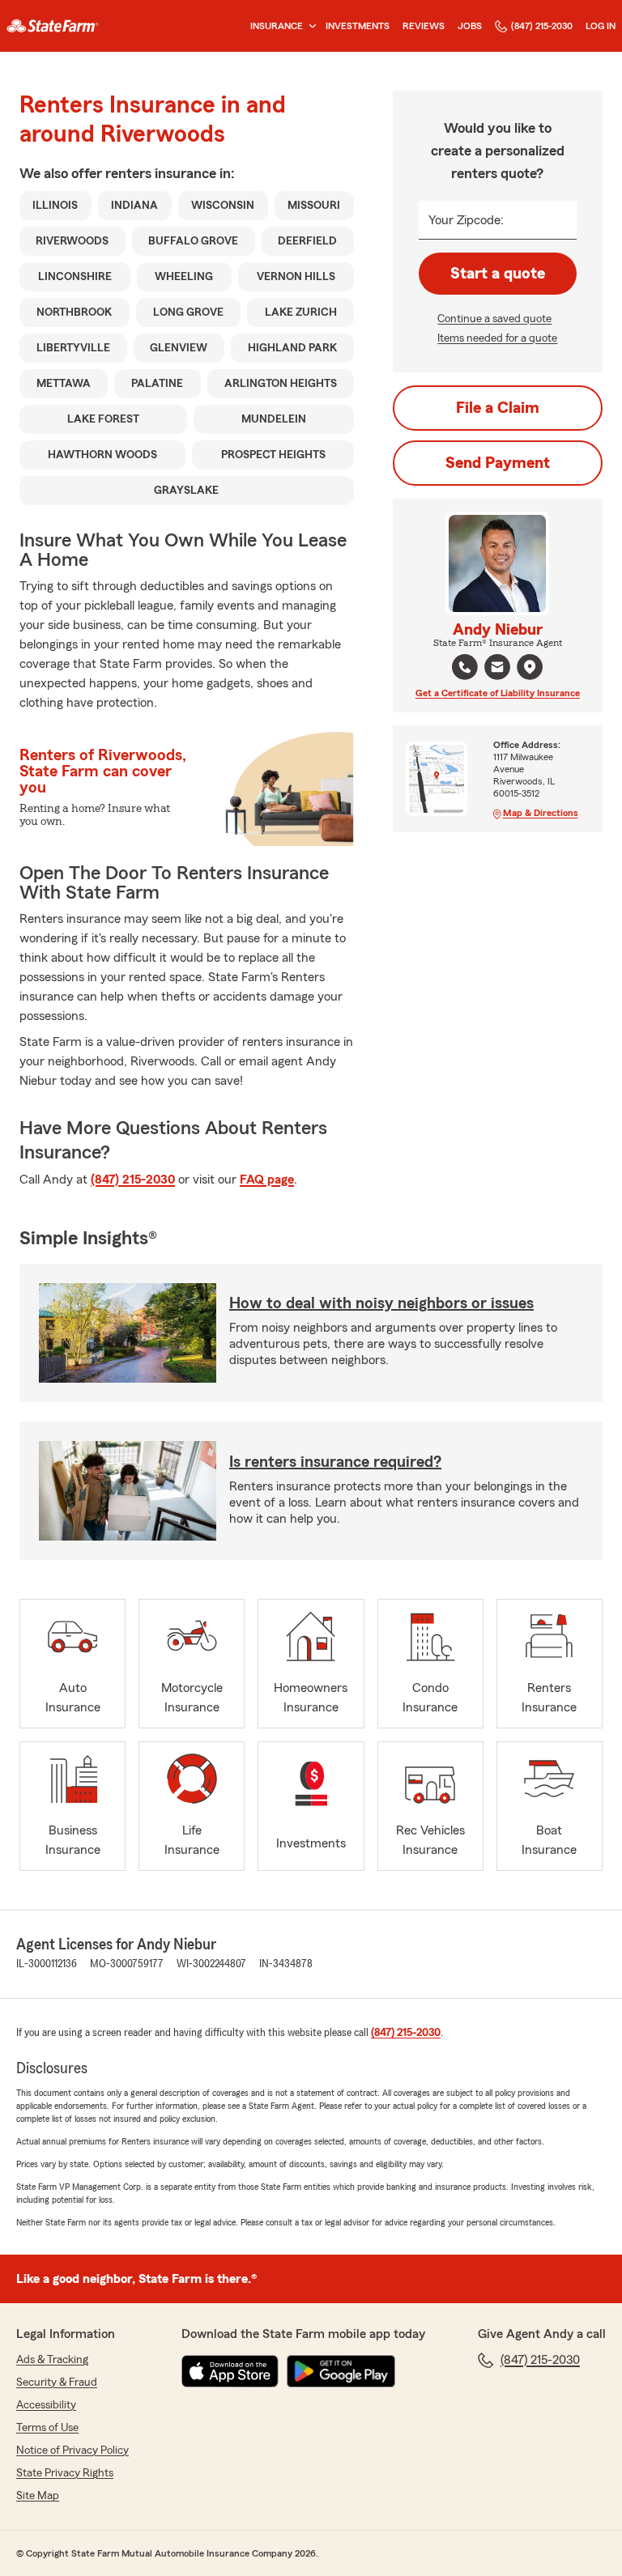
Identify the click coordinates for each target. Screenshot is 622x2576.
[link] (53, 26)
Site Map (38, 2496)
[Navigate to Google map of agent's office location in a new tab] (530, 667)
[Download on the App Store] (230, 2371)
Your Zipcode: (466, 220)
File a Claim (498, 408)
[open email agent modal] (497, 669)
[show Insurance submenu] (309, 26)
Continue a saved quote (494, 319)
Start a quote (498, 274)
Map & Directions (541, 813)
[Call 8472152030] (465, 667)
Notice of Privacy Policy (72, 2451)
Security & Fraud (57, 2383)
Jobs (470, 26)
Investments (358, 26)
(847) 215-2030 (542, 26)
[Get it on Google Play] (341, 2371)
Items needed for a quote (497, 338)
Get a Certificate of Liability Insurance (498, 693)
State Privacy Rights (65, 2473)
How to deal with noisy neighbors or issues (381, 1303)
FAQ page (267, 1180)
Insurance (277, 26)
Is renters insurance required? (335, 1462)
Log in (601, 26)
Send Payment (498, 463)
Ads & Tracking (52, 2360)
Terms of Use (47, 2428)
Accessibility (46, 2405)
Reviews (424, 26)
